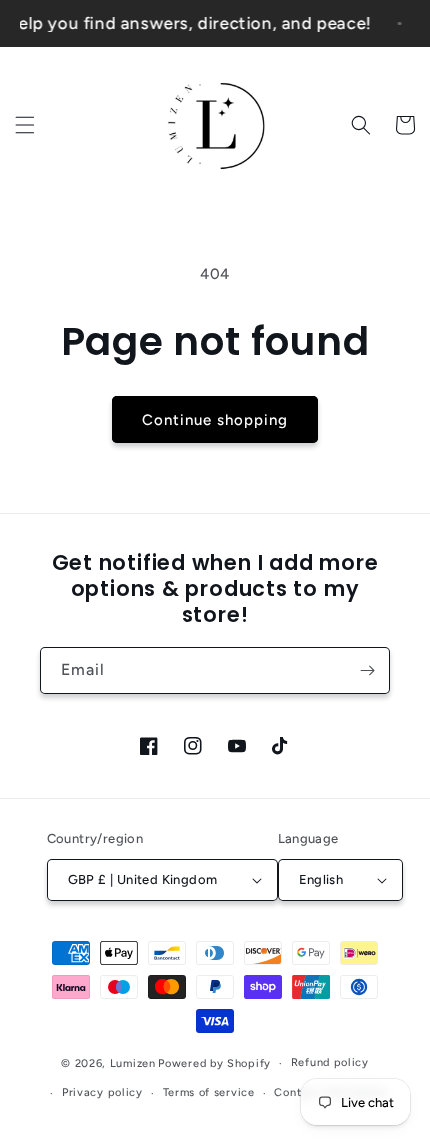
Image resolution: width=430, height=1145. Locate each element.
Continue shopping (215, 420)
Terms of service (209, 1092)
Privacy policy (102, 1092)
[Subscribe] (367, 670)
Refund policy (330, 1062)
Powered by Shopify (214, 1063)
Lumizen (133, 1063)
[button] (25, 125)
